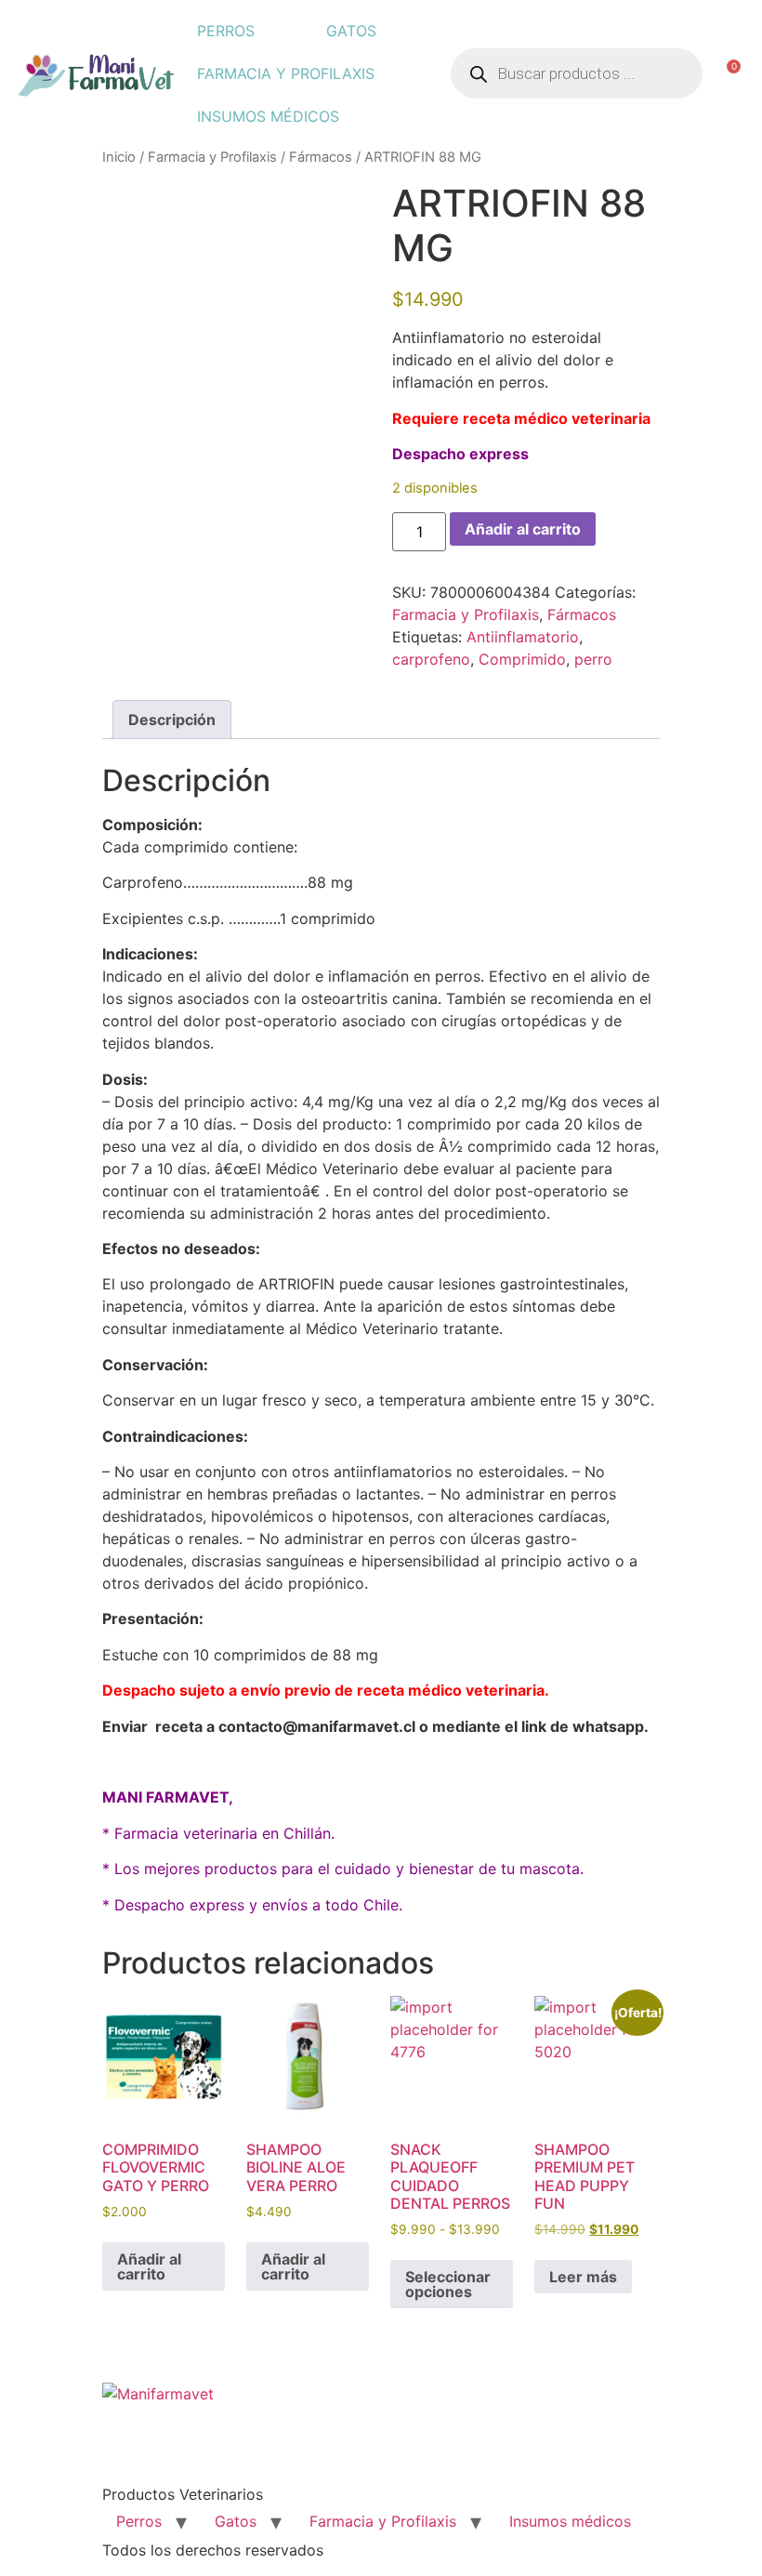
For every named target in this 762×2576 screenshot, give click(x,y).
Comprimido (522, 659)
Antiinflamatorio (523, 637)
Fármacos (321, 157)
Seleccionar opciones (448, 2284)
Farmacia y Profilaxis (286, 73)
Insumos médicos (268, 116)
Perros (226, 31)
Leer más (583, 2277)
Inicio (119, 157)
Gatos (351, 31)
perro (593, 659)
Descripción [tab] (172, 720)
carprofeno (431, 659)
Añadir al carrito (523, 529)
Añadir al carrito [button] (149, 2266)
